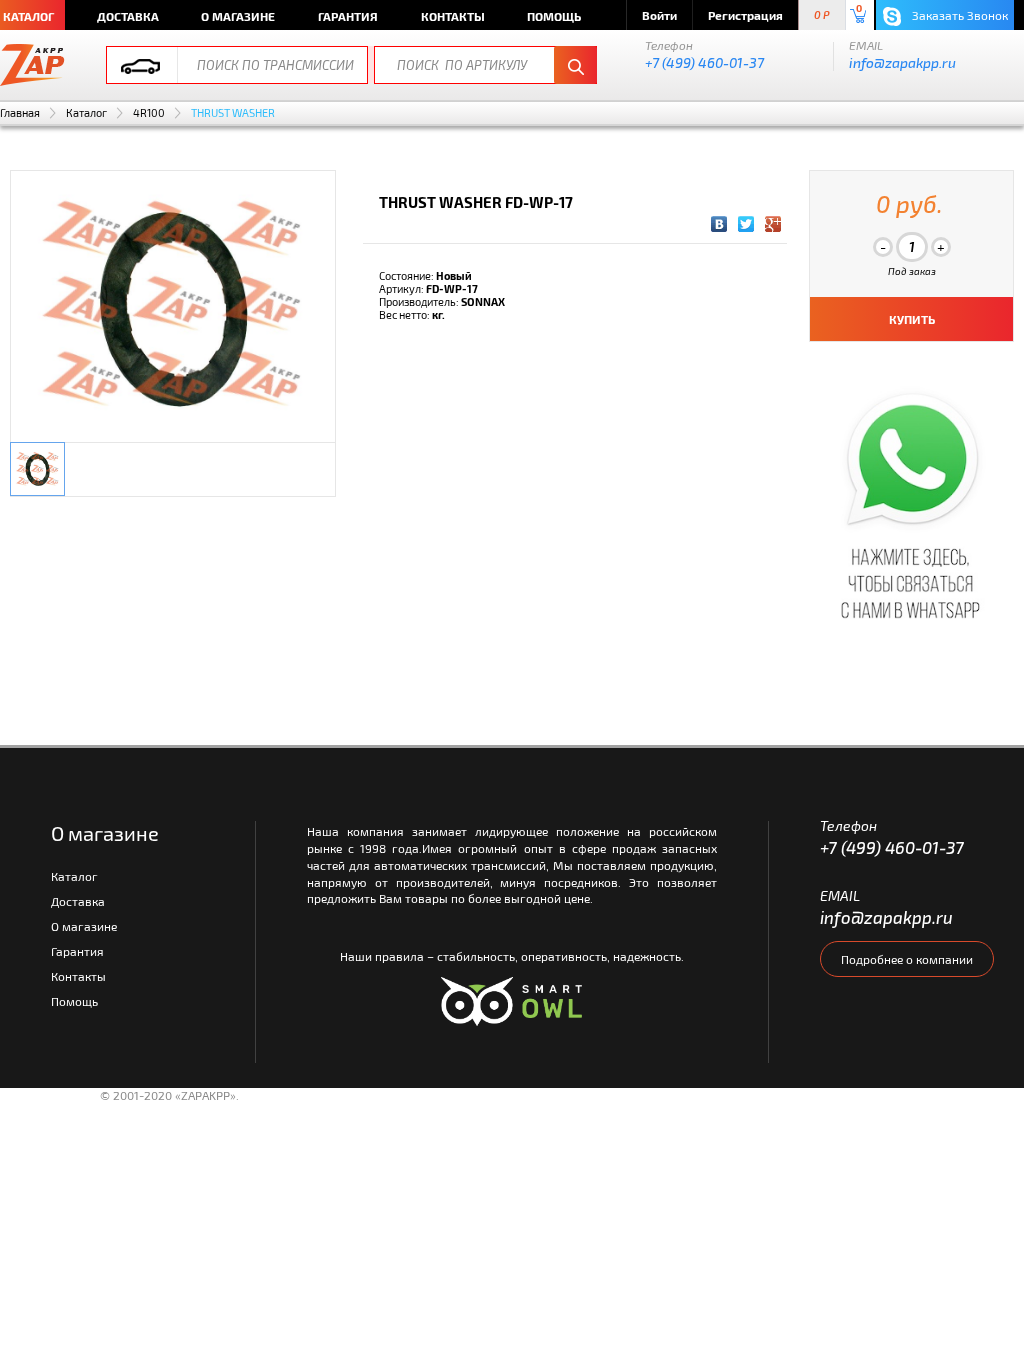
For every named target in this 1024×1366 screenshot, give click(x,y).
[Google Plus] (773, 224)
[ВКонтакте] (719, 224)
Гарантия (348, 16)
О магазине (238, 16)
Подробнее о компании (907, 959)
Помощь (554, 16)
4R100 (149, 112)
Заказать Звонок (958, 15)
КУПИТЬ (912, 319)
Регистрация (745, 15)
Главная (20, 112)
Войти (659, 15)
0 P (822, 15)
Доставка (128, 16)
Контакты (453, 16)
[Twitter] (746, 224)
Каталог (86, 112)
